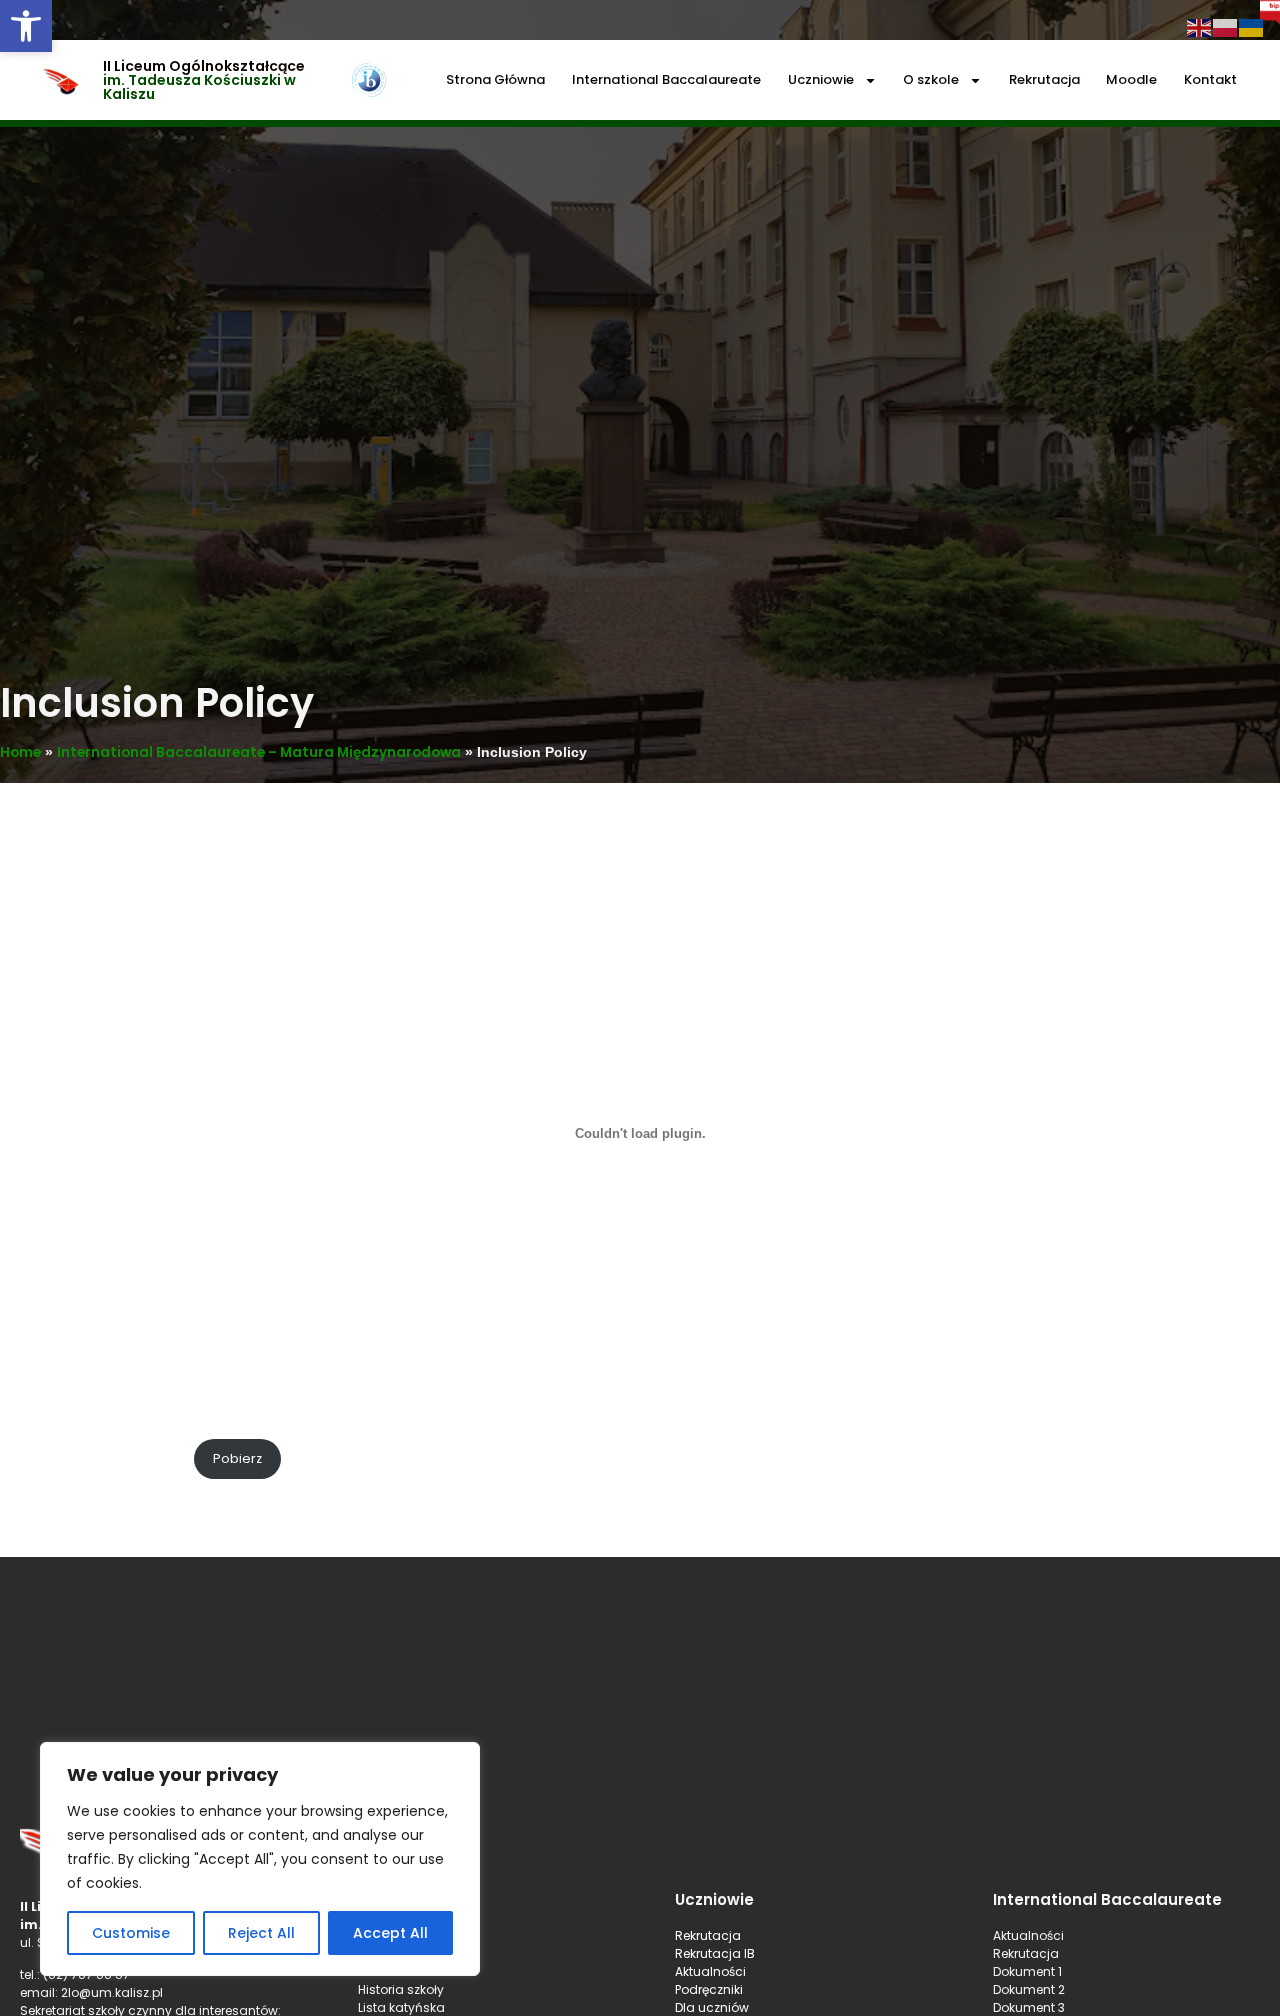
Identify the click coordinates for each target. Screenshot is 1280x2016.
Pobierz (237, 1458)
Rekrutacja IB (715, 1953)
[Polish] (1226, 26)
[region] (260, 1859)
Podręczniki (709, 1989)
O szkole (931, 79)
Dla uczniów (713, 2007)
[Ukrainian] (1252, 26)
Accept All (390, 1933)
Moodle (1131, 79)
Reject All (261, 1933)
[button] (26, 26)
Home (20, 752)
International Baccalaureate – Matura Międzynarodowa (259, 752)
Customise (131, 1933)
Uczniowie (821, 79)
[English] (1200, 26)
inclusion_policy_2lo (117, 1458)
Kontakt (1210, 79)
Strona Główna (495, 79)
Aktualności (710, 1971)
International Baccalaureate (666, 79)
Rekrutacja (1044, 79)
